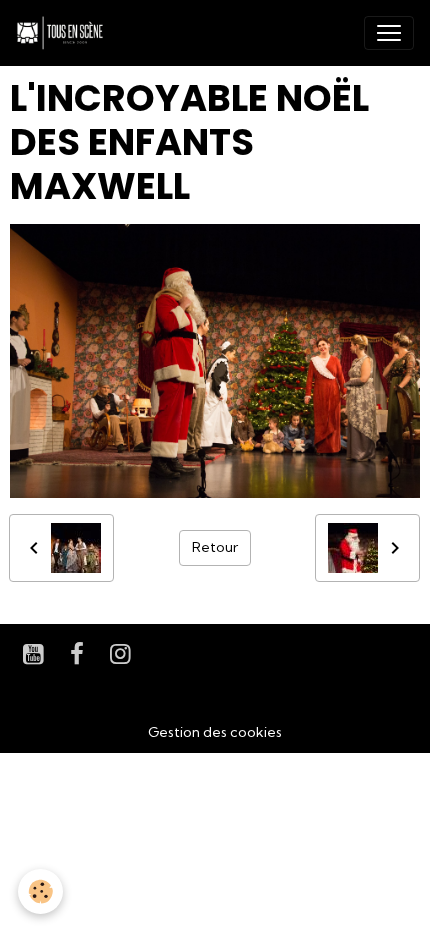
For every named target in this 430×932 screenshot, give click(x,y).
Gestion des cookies (215, 732)
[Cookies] (40, 891)
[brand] (64, 33)
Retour (215, 547)
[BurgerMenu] (389, 33)
